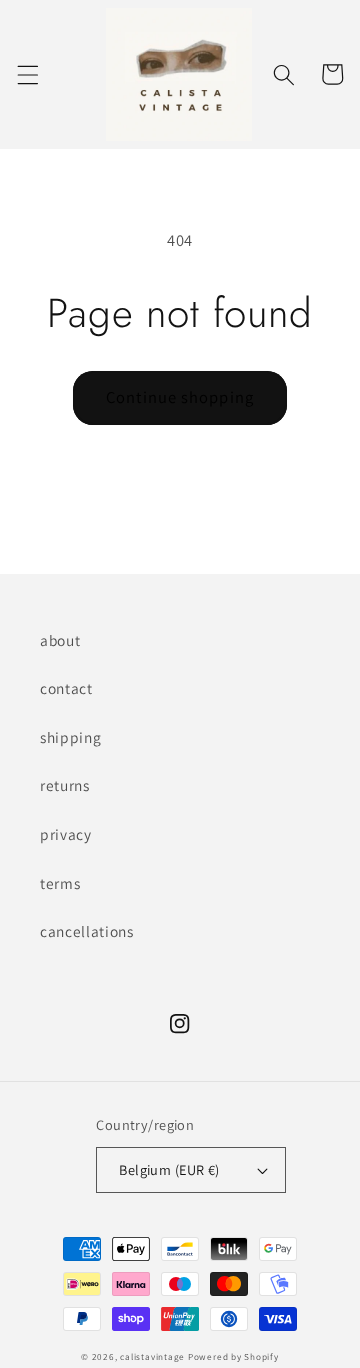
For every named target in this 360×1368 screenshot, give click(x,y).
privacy (66, 834)
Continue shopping (180, 397)
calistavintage (152, 1357)
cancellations (87, 931)
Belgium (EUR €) (169, 1169)
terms (60, 883)
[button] (27, 74)
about (60, 640)
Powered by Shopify (233, 1357)
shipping (70, 737)
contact (66, 688)
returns (65, 785)
